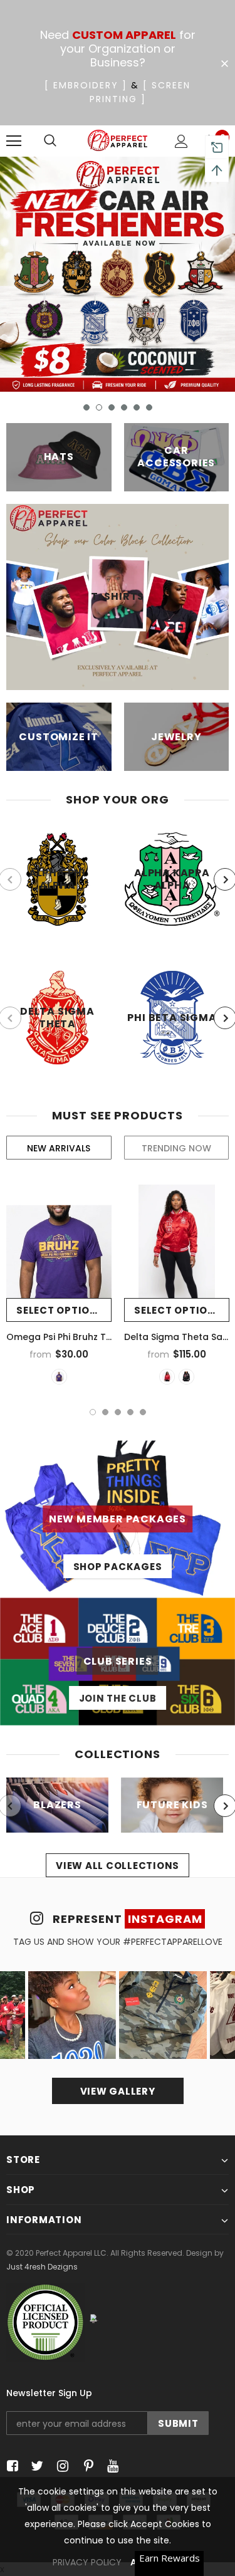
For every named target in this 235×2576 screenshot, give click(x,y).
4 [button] (124, 407)
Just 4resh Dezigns (42, 2267)
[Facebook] (10, 2467)
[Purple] (59, 1377)
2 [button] (99, 407)
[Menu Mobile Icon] (14, 141)
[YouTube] (111, 2467)
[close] (224, 64)
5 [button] (137, 407)
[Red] (167, 1377)
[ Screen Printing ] (140, 92)
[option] (118, 274)
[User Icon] (181, 141)
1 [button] (86, 407)
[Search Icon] (50, 141)
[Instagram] (60, 2467)
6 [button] (149, 407)
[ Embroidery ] (86, 85)
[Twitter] (35, 2467)
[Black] (186, 1377)
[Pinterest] (86, 2467)
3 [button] (112, 407)
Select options (60, 1310)
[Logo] (118, 140)
